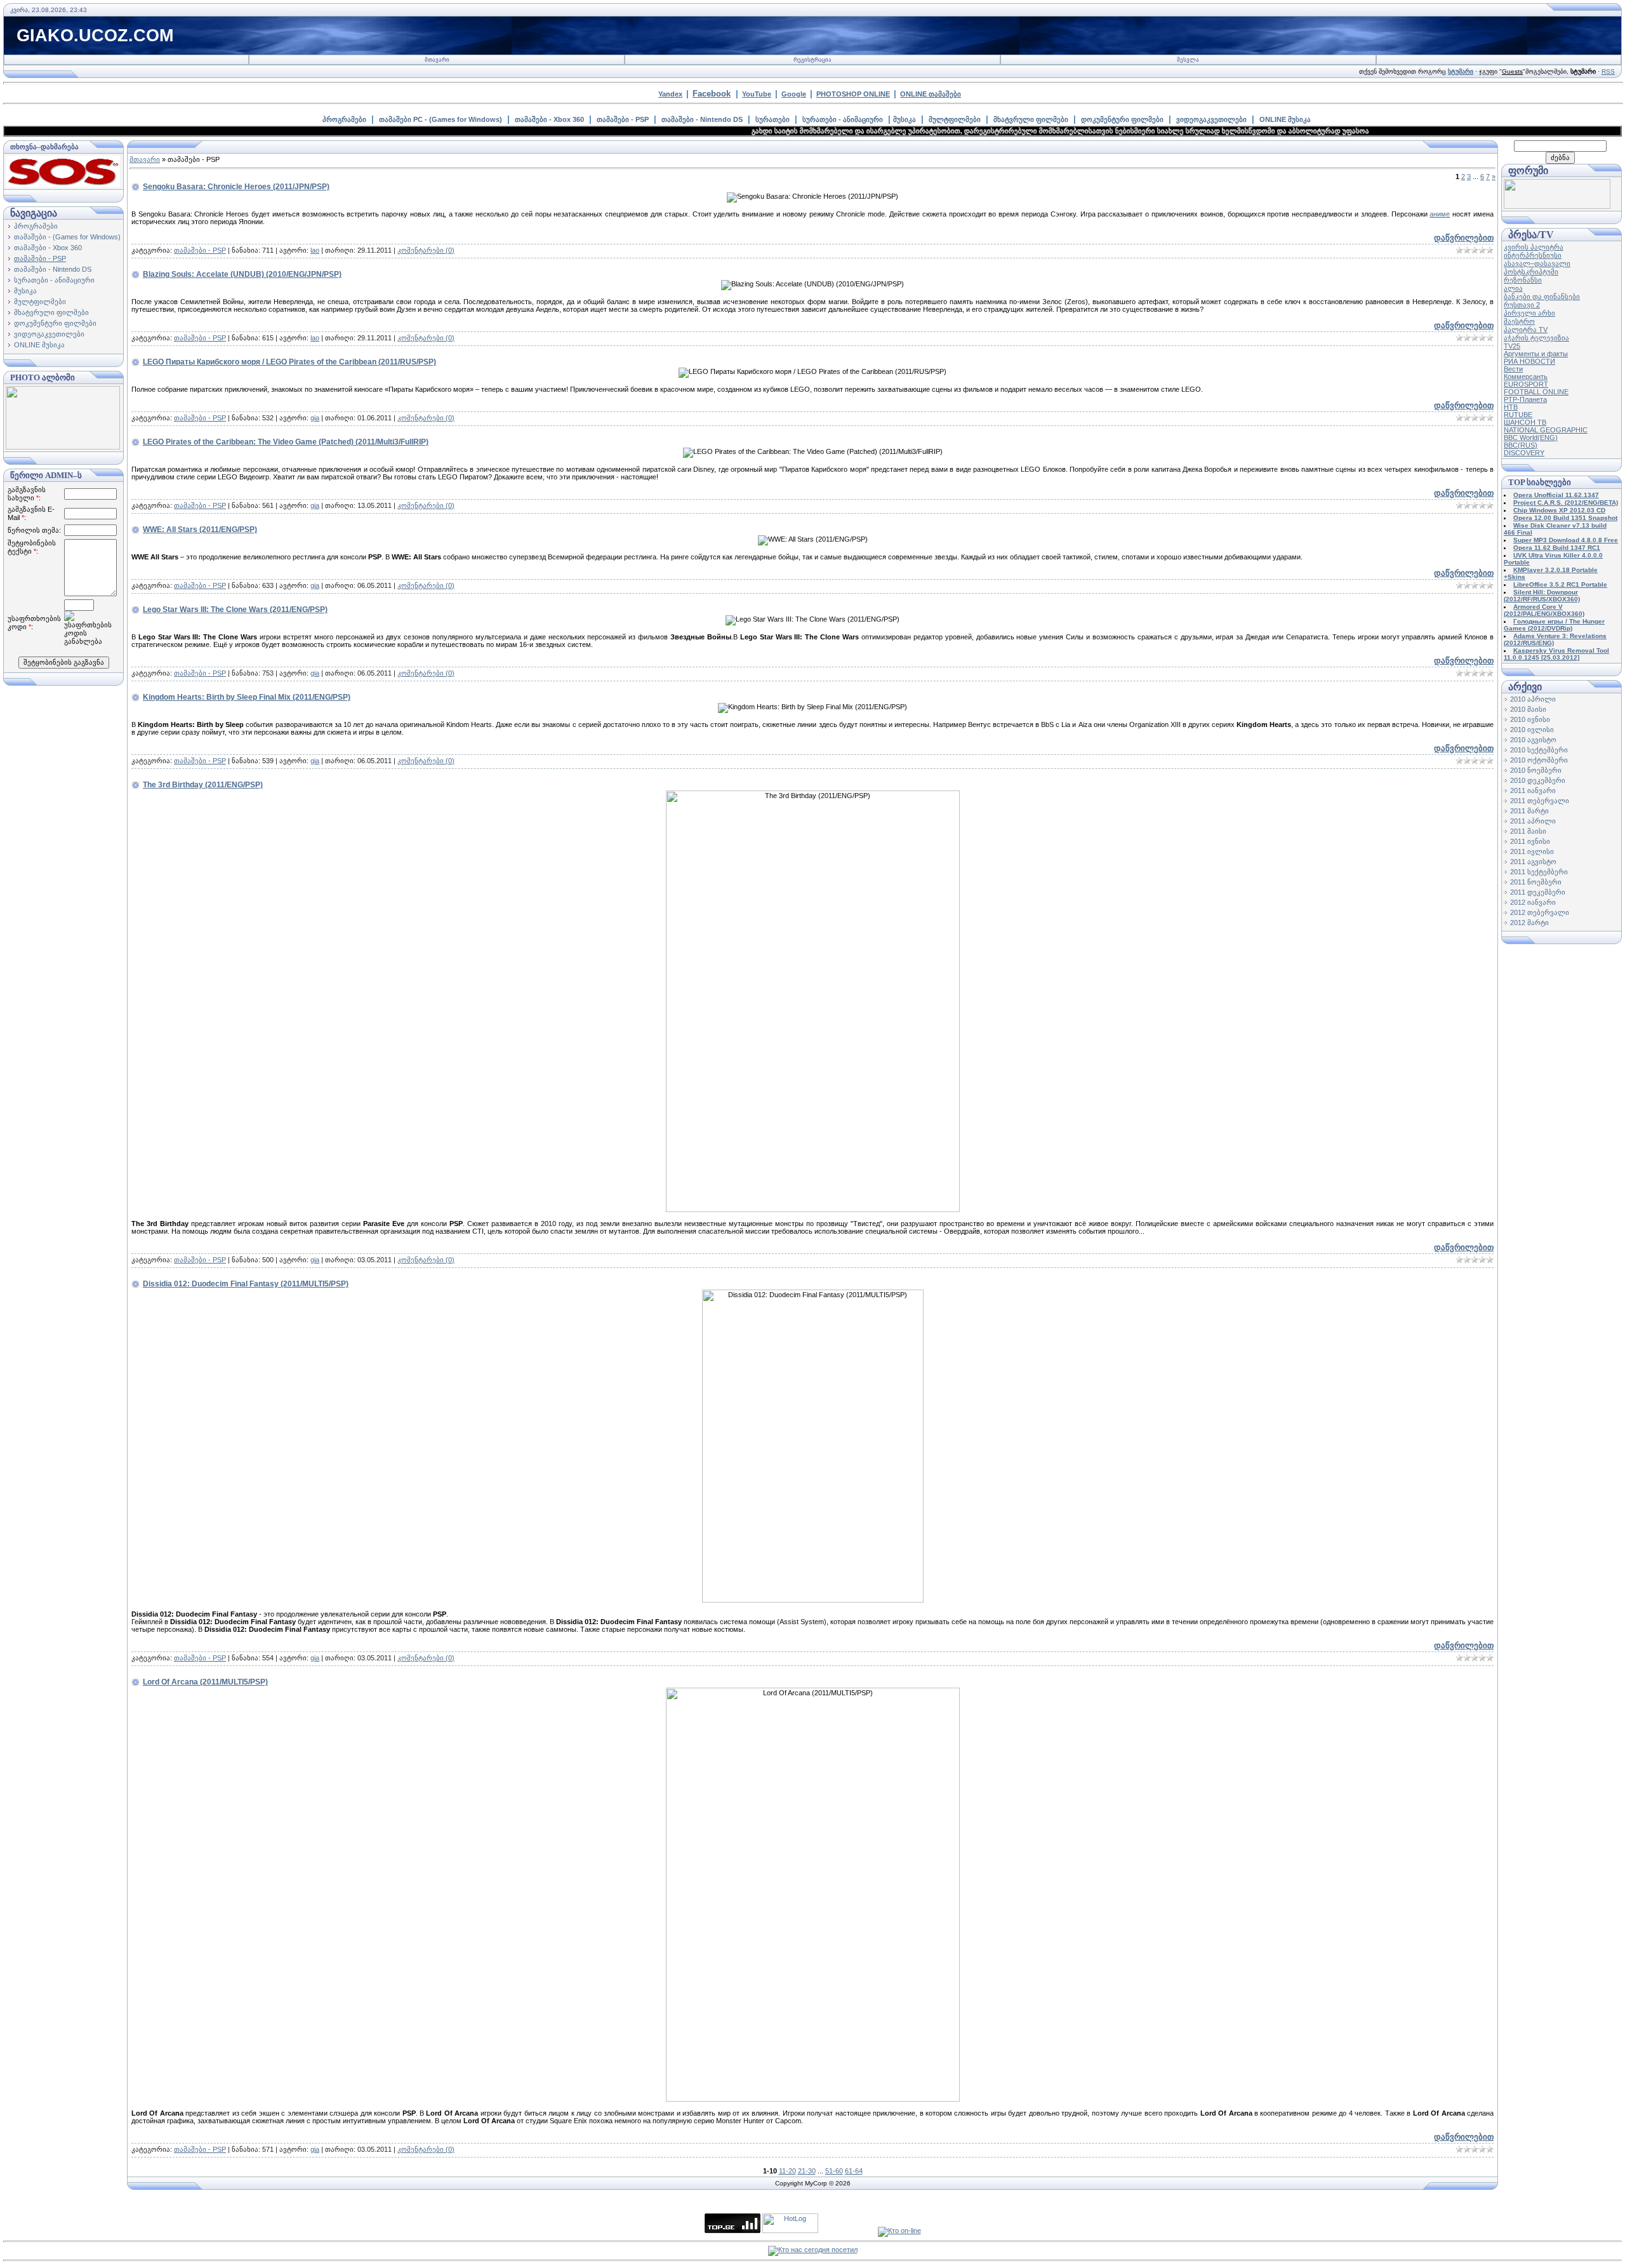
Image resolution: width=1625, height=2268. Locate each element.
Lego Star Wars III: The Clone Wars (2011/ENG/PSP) (235, 610)
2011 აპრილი (1533, 821)
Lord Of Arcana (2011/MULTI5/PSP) (205, 1682)
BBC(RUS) (1521, 445)
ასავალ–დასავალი (1537, 263)
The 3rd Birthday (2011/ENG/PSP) (203, 785)
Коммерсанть (1526, 377)
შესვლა (1188, 60)
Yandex (670, 94)
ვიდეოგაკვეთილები (1211, 119)
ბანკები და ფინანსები (1542, 297)
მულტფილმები (955, 119)
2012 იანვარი (1533, 902)
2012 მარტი (1529, 923)
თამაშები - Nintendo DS (702, 119)
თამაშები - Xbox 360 (549, 119)
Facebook (712, 94)
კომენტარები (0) (426, 250)
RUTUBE (1518, 415)
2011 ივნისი (1530, 841)
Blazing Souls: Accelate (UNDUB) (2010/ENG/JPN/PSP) (242, 274)
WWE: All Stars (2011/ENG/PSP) (200, 530)
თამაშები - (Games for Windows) (67, 237)
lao (315, 250)
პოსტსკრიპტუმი (1531, 272)
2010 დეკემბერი (1538, 780)
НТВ (1511, 407)
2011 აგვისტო (1533, 862)
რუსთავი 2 (1522, 305)
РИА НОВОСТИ (1529, 361)
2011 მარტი (1529, 811)
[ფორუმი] (1557, 206)
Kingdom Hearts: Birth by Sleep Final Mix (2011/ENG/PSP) (247, 697)
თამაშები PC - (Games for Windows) (441, 119)
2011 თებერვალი (1540, 801)
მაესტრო (1519, 321)
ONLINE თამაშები (931, 94)
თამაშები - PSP (623, 119)
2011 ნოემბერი (1536, 882)
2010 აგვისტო (1533, 740)
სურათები (773, 119)
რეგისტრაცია (812, 60)
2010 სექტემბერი (1539, 750)
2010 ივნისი (1530, 719)
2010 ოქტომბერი (1539, 760)
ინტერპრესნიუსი (1533, 255)
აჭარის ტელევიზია (1536, 338)
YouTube (757, 94)
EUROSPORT (1526, 384)
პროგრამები (344, 119)
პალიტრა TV (1526, 330)
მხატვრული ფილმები (1031, 119)
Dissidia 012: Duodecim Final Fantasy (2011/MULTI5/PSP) (246, 1284)
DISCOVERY (1524, 453)
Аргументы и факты (1536, 354)
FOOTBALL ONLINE (1536, 392)
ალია (1513, 288)
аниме (1440, 214)
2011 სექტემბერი (1539, 872)
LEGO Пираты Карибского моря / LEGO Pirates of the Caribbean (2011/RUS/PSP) (289, 362)
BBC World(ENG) (1531, 437)
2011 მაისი (1528, 831)
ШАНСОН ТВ (1525, 422)
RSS (1608, 71)
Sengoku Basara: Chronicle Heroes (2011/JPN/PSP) (236, 187)
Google (794, 94)
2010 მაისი (1528, 709)
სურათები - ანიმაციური (843, 119)
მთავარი (437, 60)
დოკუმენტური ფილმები (1122, 119)
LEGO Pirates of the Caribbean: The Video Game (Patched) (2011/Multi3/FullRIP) (286, 442)
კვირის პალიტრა (1534, 247)
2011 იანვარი (1533, 790)
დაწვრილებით (1464, 238)
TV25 (1512, 346)
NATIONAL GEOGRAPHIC (1546, 430)
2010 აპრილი (1533, 699)
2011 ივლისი (1532, 851)
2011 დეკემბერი (1538, 892)
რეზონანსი (1523, 280)
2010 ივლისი (1532, 730)
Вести (1513, 369)
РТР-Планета (1525, 399)
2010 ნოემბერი (1536, 770)
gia (315, 418)
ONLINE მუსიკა (1285, 119)
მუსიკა (905, 119)
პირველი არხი (1529, 313)
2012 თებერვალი (1540, 912)
